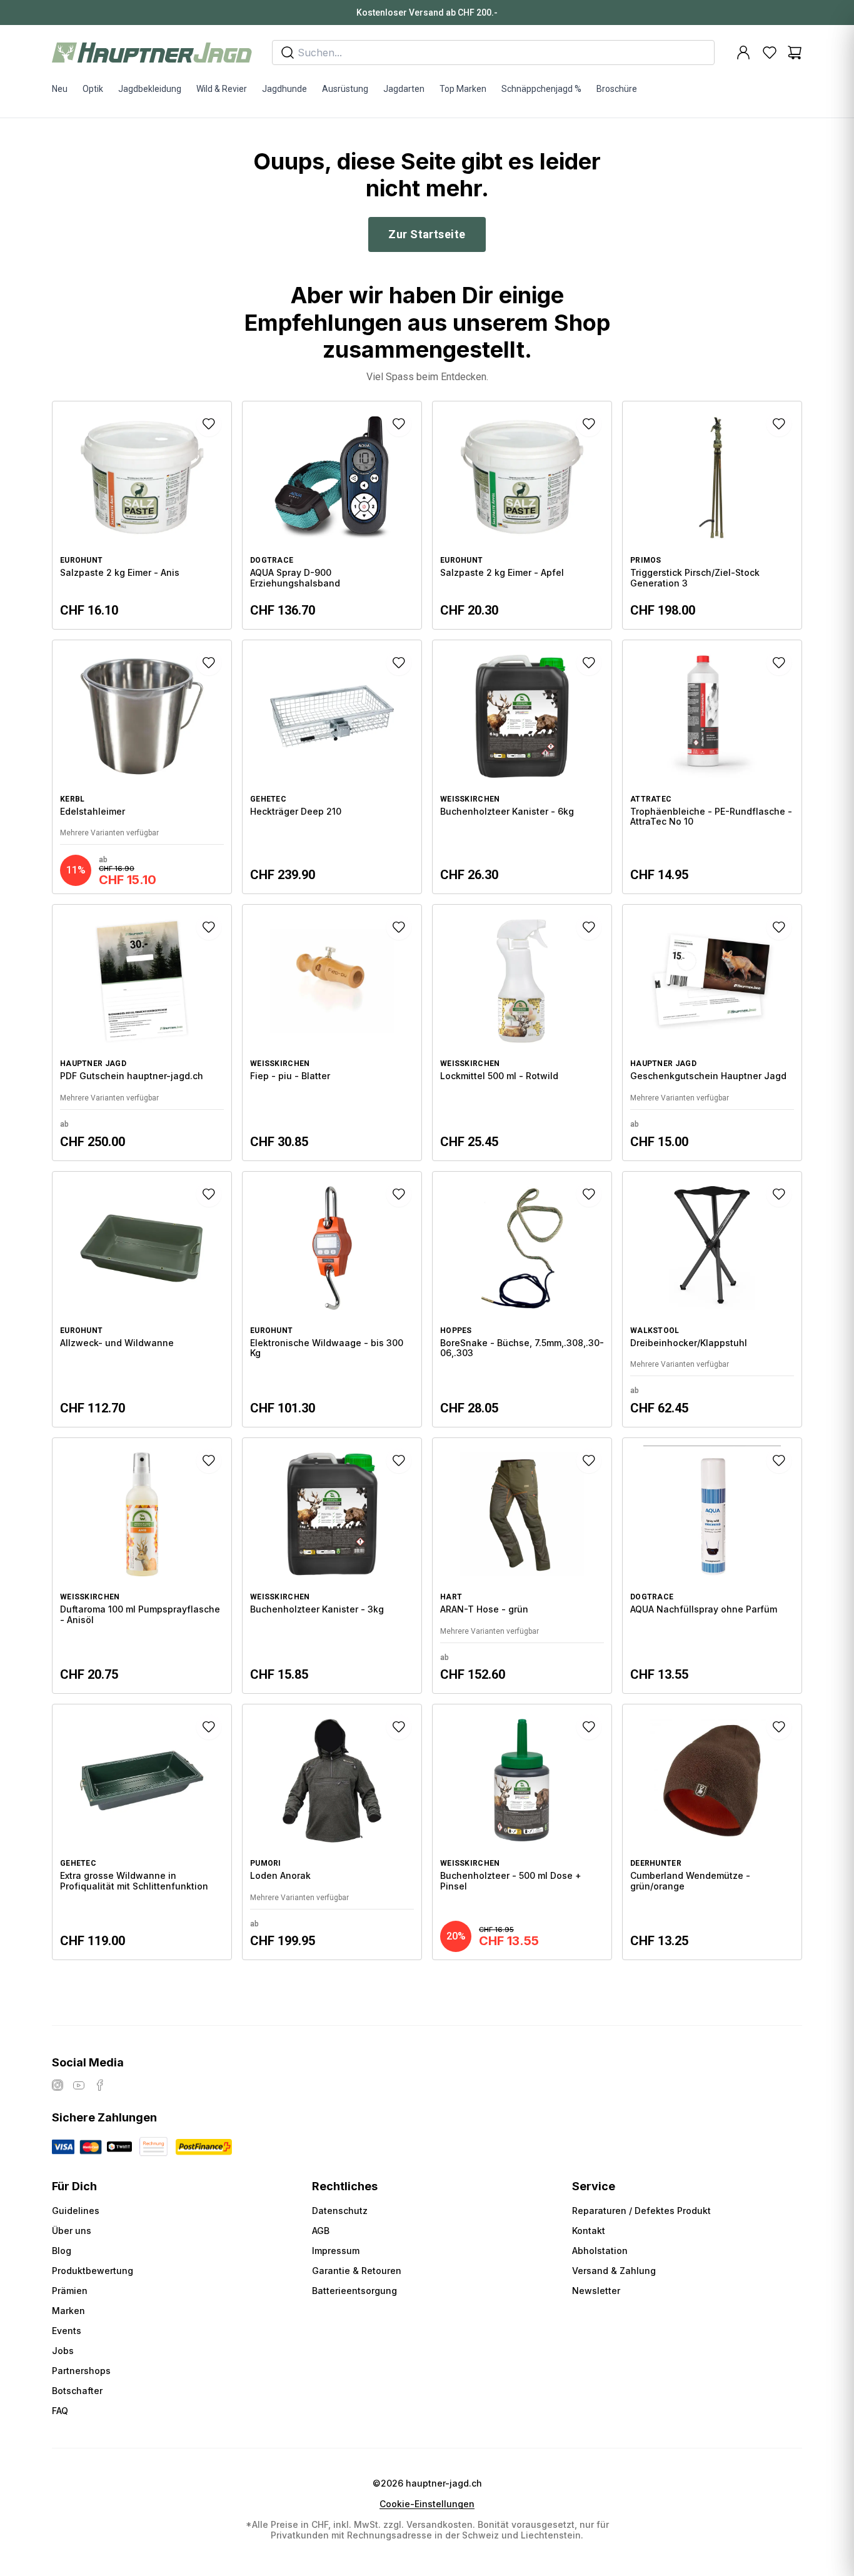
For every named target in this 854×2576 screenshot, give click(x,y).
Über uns (72, 2231)
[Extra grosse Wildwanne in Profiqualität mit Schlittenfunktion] (142, 1832)
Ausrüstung (345, 89)
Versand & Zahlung (614, 2271)
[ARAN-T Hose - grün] (522, 1566)
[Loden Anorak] (332, 1832)
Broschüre (617, 89)
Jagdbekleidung (150, 89)
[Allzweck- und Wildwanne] (142, 1299)
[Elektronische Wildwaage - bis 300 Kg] (332, 1299)
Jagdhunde (284, 89)
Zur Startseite (427, 234)
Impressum (336, 2251)
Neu (60, 89)
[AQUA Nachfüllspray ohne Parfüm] (712, 1566)
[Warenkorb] (795, 53)
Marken (68, 2311)
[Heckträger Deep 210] (332, 767)
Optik (93, 89)
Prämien (70, 2291)
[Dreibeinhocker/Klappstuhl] (712, 1299)
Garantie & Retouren (357, 2271)
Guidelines (76, 2211)
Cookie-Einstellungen (427, 2504)
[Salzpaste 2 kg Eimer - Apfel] (522, 515)
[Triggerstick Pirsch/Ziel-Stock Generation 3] (712, 515)
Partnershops (81, 2371)
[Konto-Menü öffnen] (743, 53)
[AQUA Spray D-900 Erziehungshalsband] (332, 515)
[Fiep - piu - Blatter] (332, 1032)
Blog (62, 2251)
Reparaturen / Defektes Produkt (641, 2211)
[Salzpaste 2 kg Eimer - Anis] (142, 515)
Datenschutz (340, 2211)
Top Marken (463, 89)
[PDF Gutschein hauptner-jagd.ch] (142, 1032)
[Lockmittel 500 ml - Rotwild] (522, 1032)
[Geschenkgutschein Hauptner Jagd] (712, 1032)
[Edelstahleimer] (142, 767)
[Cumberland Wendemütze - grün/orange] (712, 1832)
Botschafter (77, 2391)
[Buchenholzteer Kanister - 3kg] (332, 1566)
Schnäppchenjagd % (541, 89)
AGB (321, 2231)
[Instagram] (58, 2085)
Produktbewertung (93, 2271)
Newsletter (596, 2291)
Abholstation (600, 2251)
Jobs (63, 2351)
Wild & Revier (222, 89)
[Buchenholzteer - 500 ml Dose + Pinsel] (522, 1832)
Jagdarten (404, 89)
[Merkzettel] (770, 53)
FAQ (60, 2411)
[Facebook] (100, 2085)
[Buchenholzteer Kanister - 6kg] (522, 767)
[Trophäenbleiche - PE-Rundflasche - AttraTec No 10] (712, 767)
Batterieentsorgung (354, 2291)
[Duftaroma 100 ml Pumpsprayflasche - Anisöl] (142, 1566)
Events (67, 2331)
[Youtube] (79, 2085)
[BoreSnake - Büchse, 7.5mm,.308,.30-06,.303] (522, 1299)
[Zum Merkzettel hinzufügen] (209, 424)
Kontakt (589, 2231)
